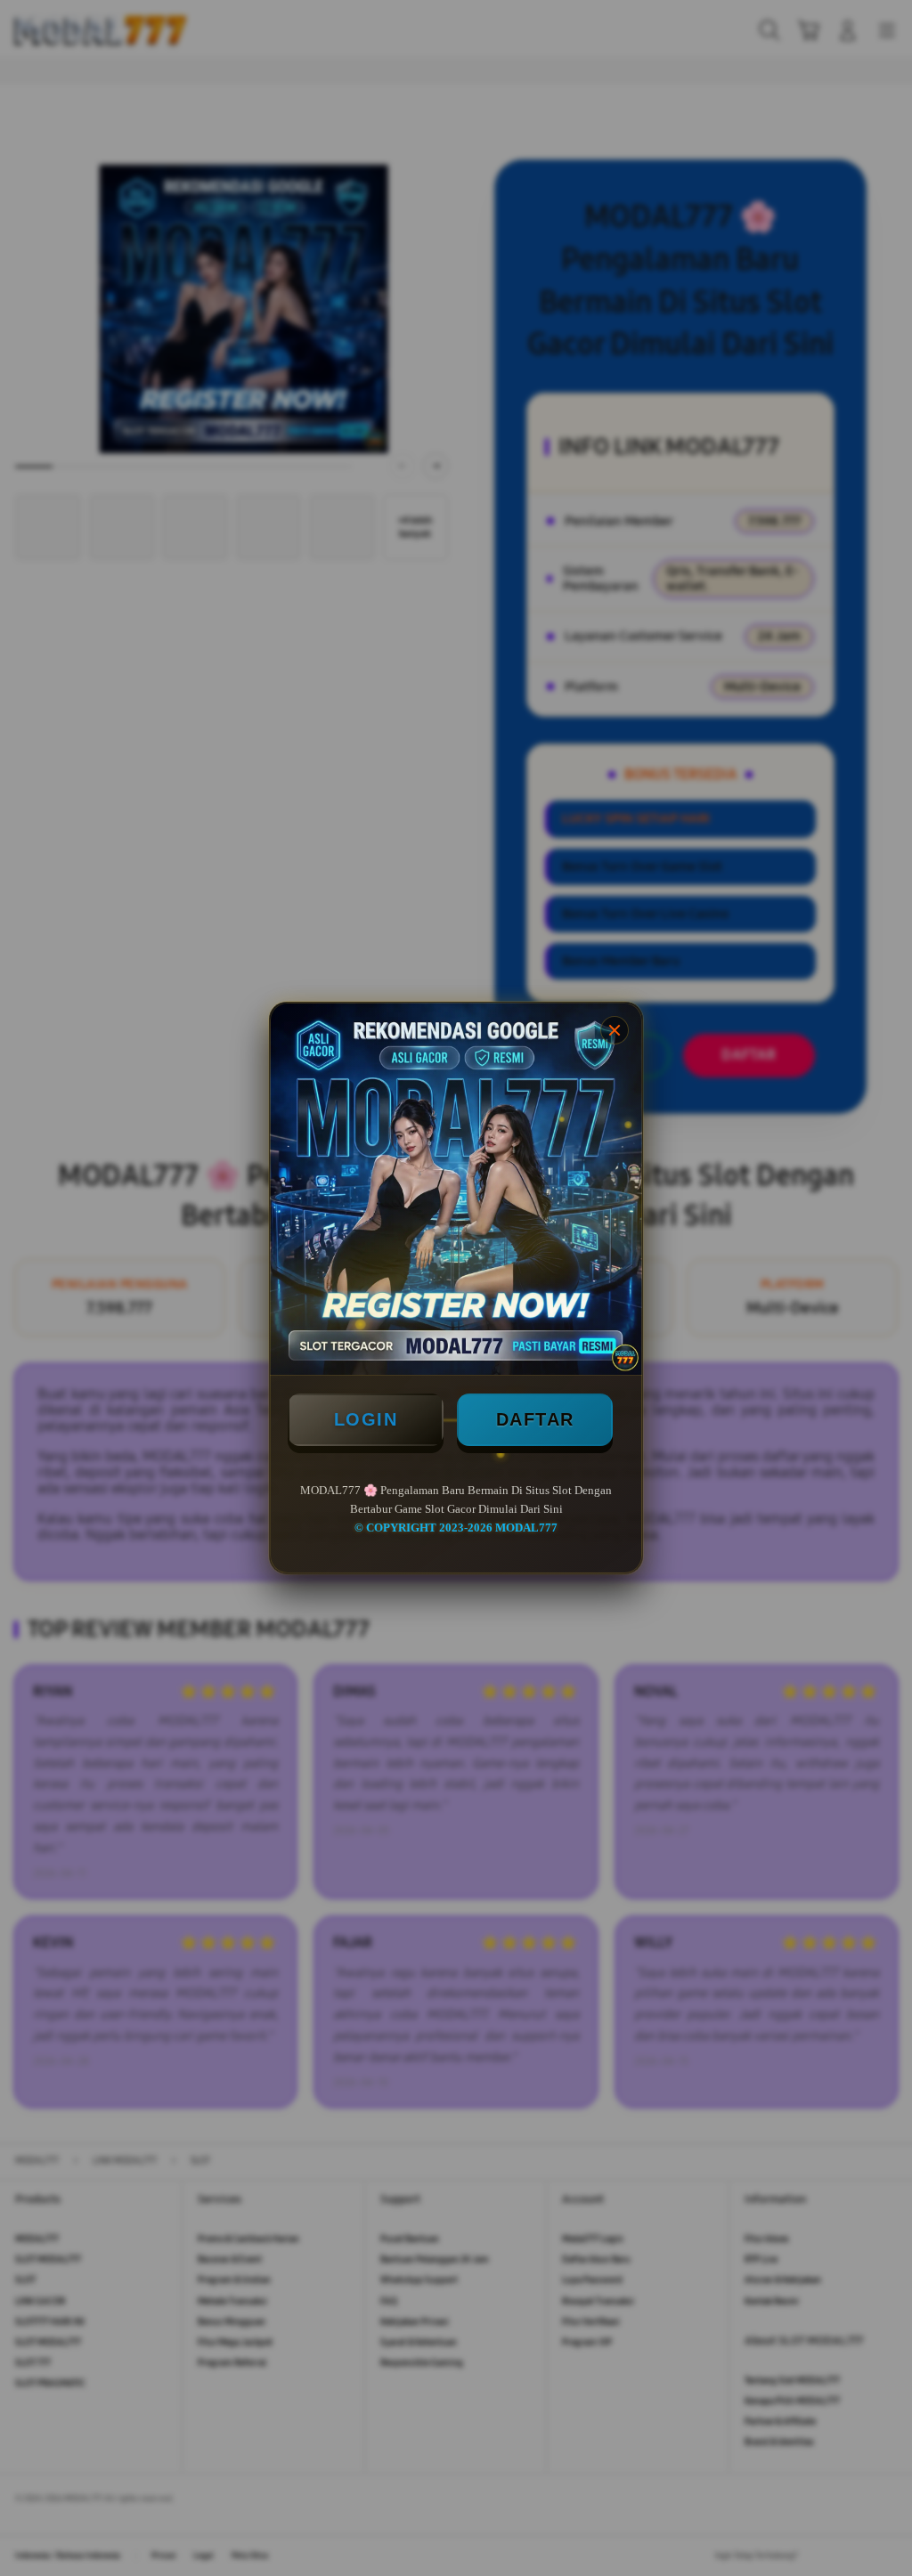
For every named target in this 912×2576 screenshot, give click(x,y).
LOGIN (366, 1419)
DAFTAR (535, 1419)
